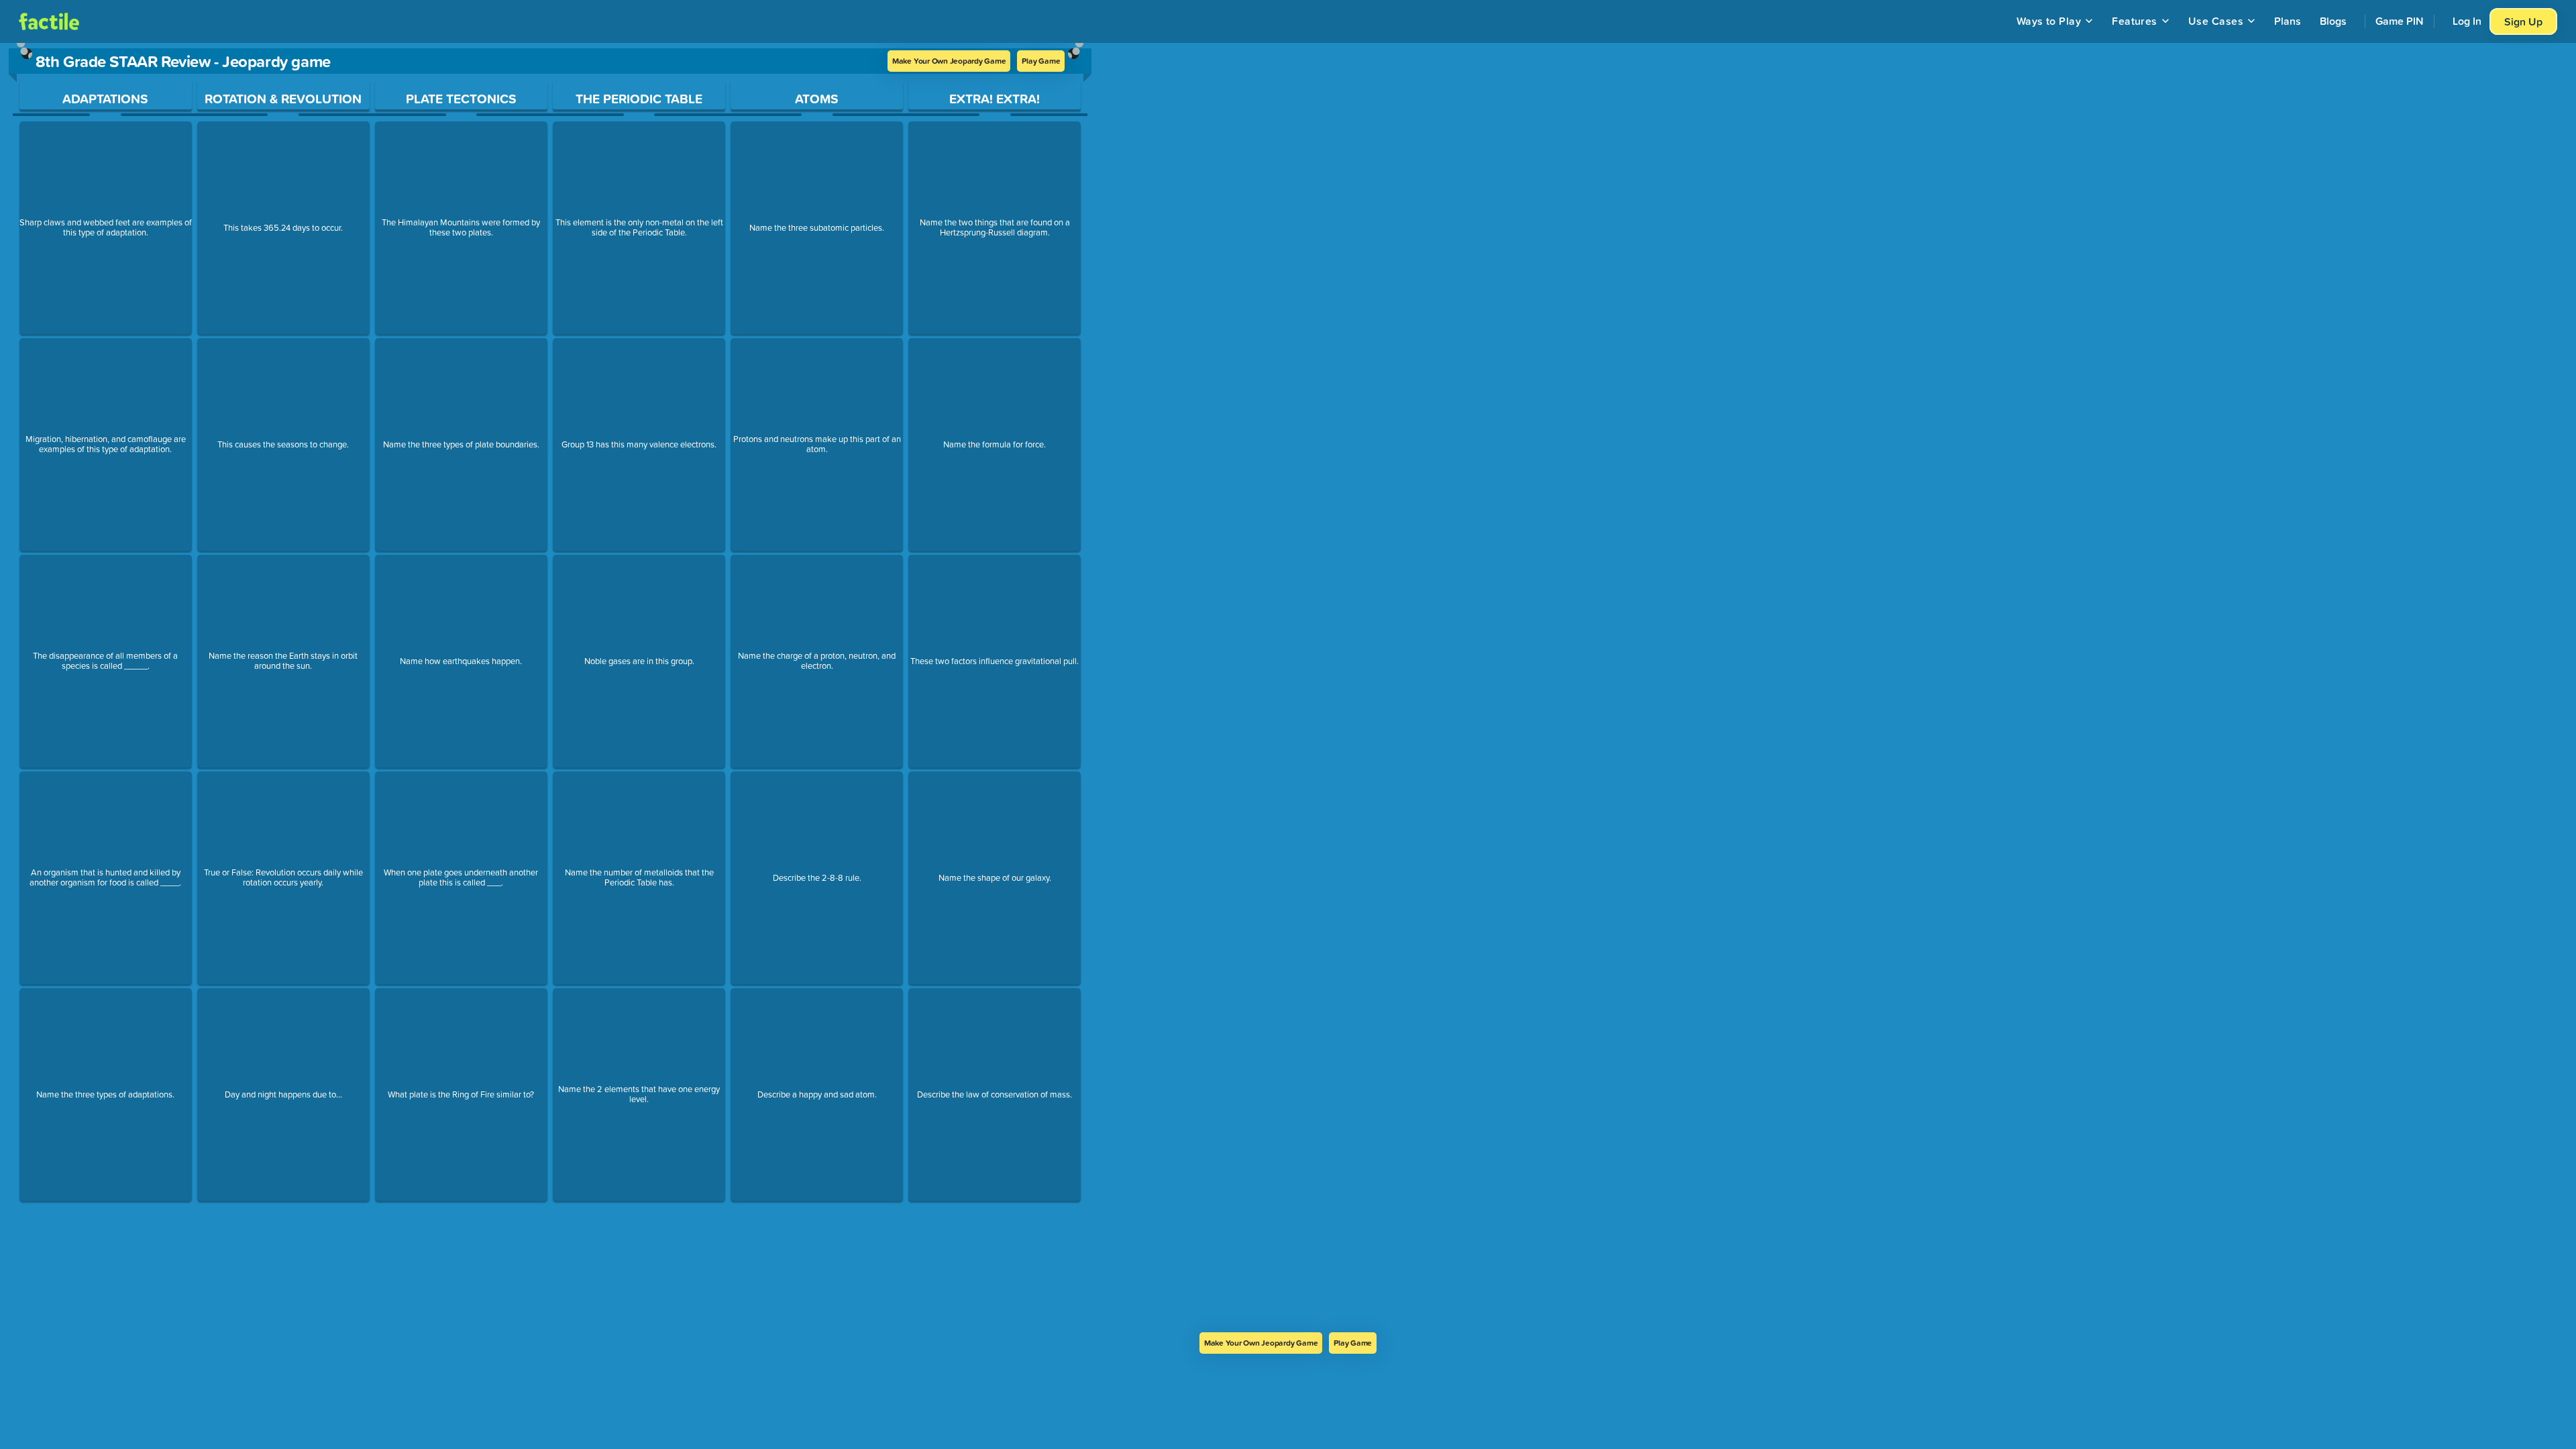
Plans (2288, 21)
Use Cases (2216, 21)
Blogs (2333, 21)
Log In (2467, 21)
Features (2135, 21)
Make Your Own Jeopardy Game (949, 61)
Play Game (1041, 61)
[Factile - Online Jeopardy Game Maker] (49, 21)
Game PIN (2400, 21)
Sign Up (2523, 21)
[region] (550, 688)
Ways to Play (2049, 21)
